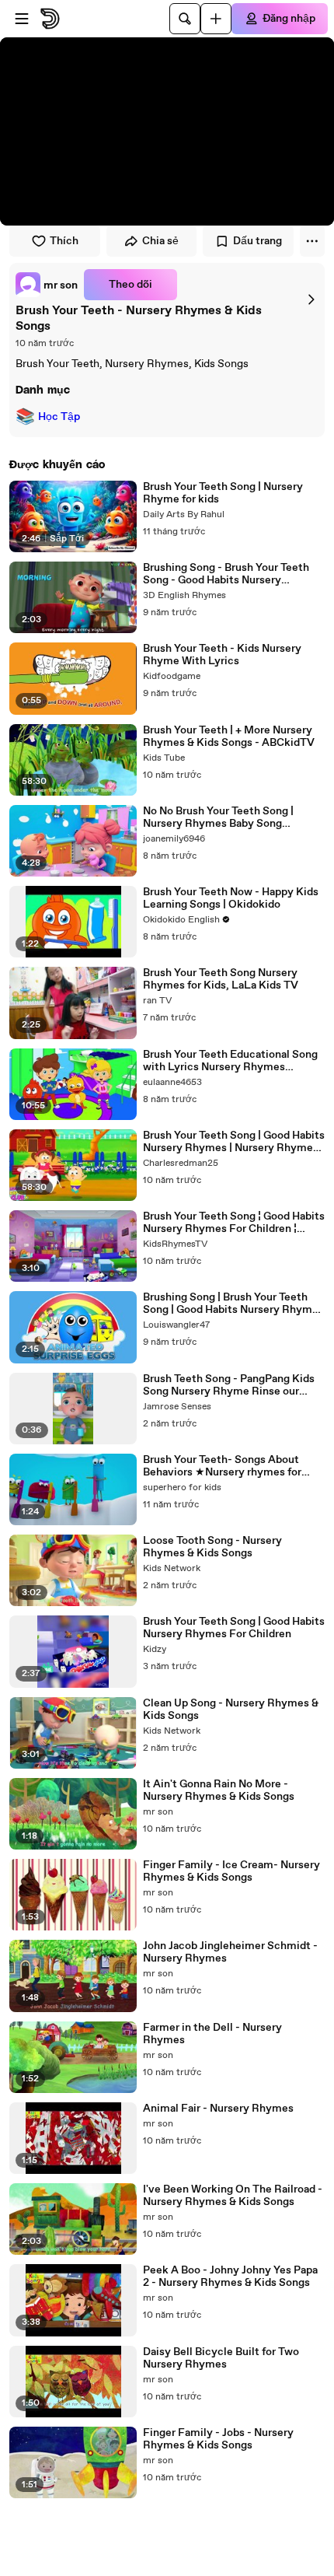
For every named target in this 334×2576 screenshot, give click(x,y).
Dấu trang (257, 241)
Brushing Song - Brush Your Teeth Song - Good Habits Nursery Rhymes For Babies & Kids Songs (226, 574)
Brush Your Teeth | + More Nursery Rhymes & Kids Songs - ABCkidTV (229, 737)
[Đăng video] (216, 19)
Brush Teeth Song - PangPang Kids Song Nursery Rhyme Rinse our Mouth (229, 1385)
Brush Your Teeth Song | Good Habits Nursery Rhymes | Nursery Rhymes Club (234, 1142)
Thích (64, 241)
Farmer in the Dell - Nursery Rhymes (212, 2034)
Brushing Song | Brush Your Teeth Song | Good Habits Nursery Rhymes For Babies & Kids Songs (233, 1304)
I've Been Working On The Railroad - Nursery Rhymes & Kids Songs (233, 2196)
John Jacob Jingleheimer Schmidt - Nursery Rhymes (230, 1952)
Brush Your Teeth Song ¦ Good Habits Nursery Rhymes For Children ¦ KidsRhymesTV (234, 1223)
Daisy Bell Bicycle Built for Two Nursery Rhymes (221, 2358)
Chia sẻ (160, 241)
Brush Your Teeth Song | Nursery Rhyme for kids (223, 493)
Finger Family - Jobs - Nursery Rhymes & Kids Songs (218, 2439)
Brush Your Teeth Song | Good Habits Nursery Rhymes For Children (234, 1628)
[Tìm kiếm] (185, 19)
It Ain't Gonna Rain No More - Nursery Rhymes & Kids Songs (219, 1790)
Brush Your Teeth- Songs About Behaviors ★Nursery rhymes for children (222, 1466)
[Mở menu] (22, 19)
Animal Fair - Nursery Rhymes (218, 2109)
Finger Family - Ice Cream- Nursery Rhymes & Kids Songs (231, 1871)
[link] (47, 285)
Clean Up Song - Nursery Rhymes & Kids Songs (231, 1710)
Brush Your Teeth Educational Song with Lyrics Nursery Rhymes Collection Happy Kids (230, 1061)
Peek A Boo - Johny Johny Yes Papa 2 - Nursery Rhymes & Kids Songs (230, 2277)
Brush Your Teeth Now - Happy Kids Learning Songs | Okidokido (231, 898)
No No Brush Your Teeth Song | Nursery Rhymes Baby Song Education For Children (218, 817)
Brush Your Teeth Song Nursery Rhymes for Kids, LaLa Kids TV (221, 979)
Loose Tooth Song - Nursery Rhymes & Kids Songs (212, 1547)
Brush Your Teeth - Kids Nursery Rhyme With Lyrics (222, 655)
